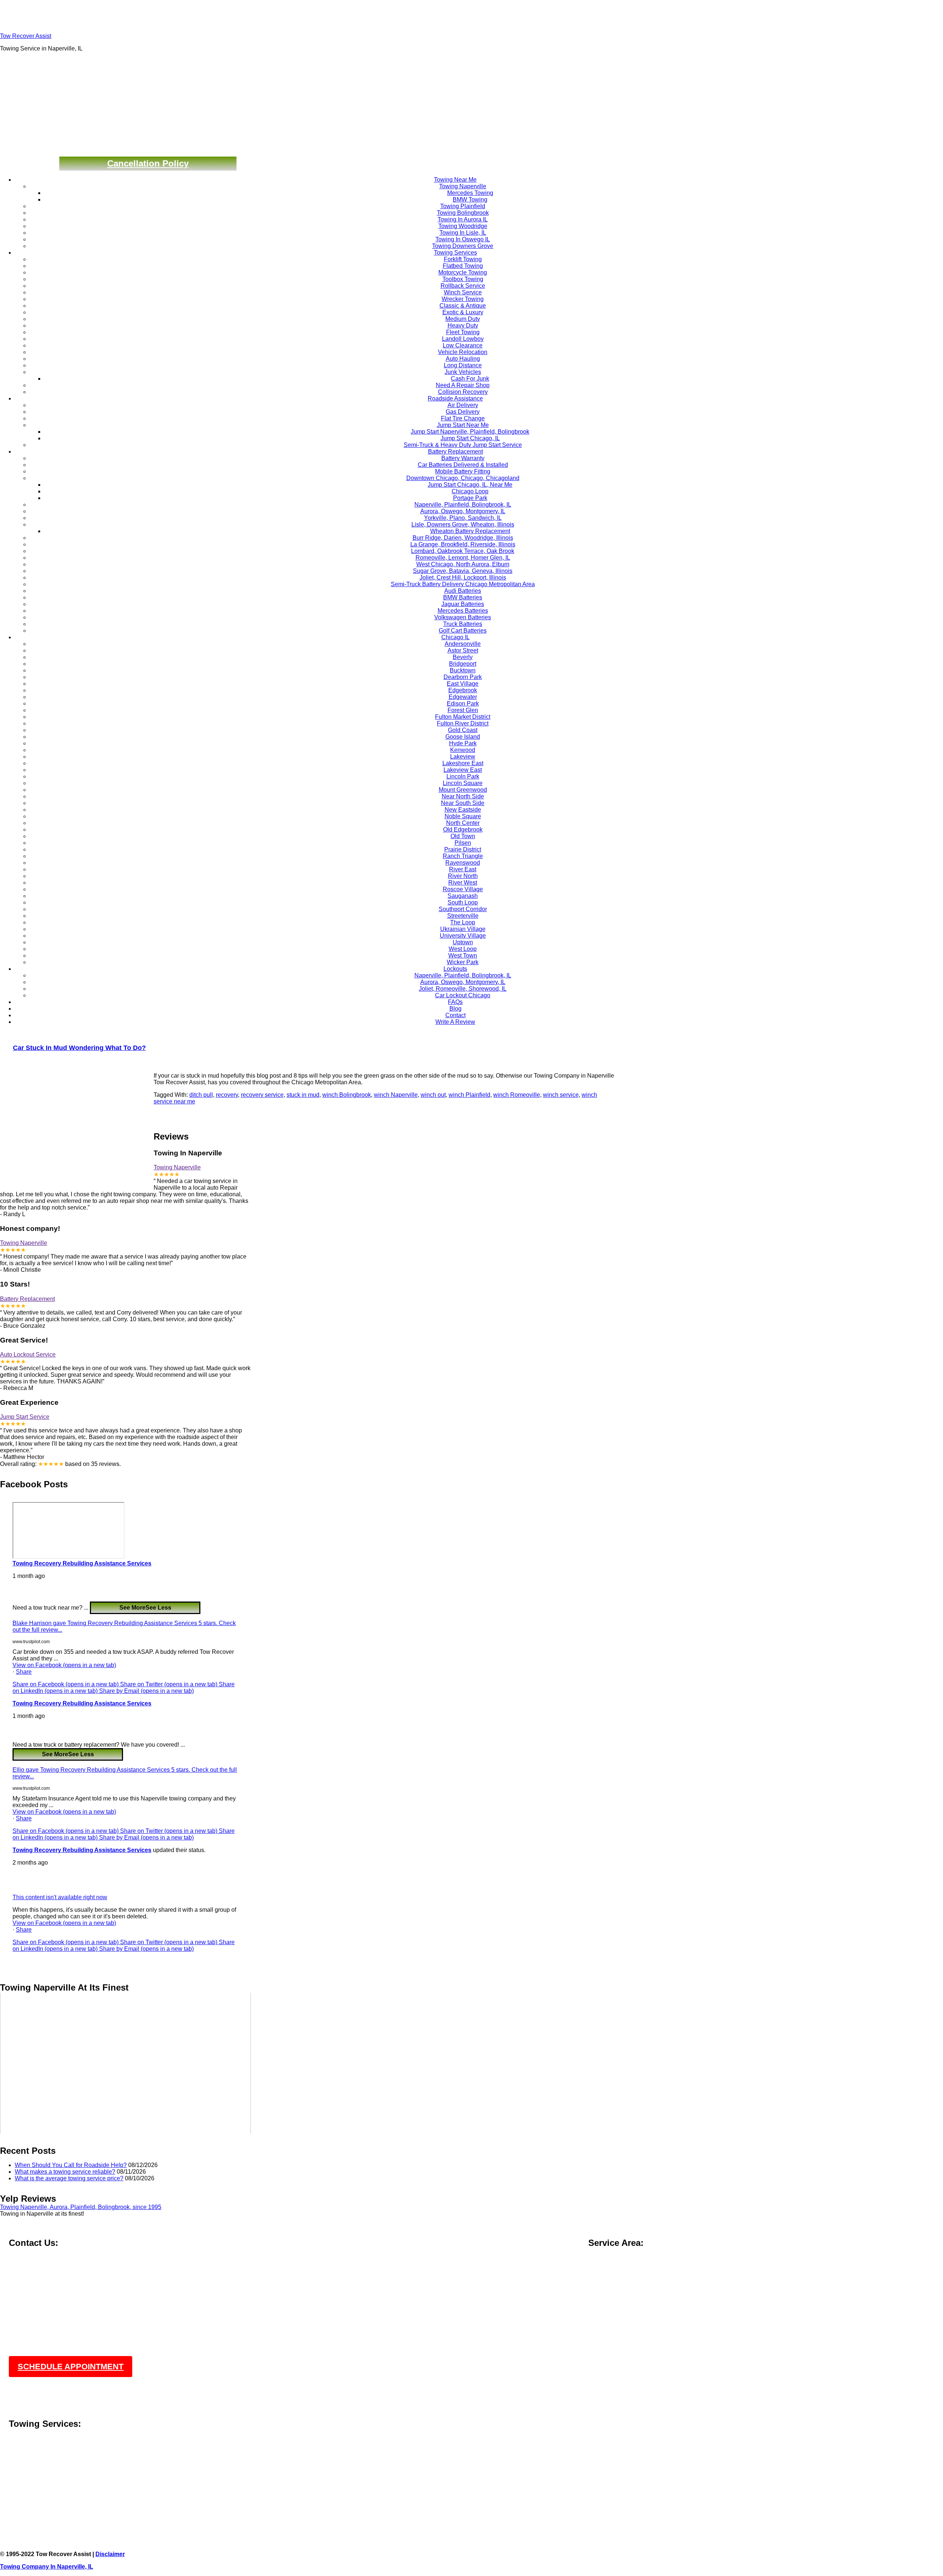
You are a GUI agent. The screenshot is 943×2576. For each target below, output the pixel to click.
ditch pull (201, 1095)
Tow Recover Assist (26, 36)
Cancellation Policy (148, 163)
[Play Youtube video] (125, 2063)
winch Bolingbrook (347, 1095)
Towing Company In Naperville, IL (47, 2567)
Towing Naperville (177, 1167)
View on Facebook (64, 1665)
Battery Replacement (27, 1299)
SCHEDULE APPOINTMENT (71, 2367)
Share (24, 1672)
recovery (227, 1095)
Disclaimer (110, 2554)
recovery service (262, 1095)
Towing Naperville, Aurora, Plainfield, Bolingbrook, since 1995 (81, 2207)
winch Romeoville (517, 1095)
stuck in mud (303, 1095)
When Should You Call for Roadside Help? (71, 2165)
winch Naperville (396, 1095)
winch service (561, 1095)
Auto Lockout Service (28, 1354)
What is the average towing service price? (69, 2178)
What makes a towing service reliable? (65, 2172)
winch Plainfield (469, 1095)
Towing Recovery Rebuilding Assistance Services (82, 1563)
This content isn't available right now (60, 1897)
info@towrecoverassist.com (45, 2278)
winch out (433, 1095)
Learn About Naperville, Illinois (49, 2479)
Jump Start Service (25, 1417)
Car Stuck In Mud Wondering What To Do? (79, 1048)
